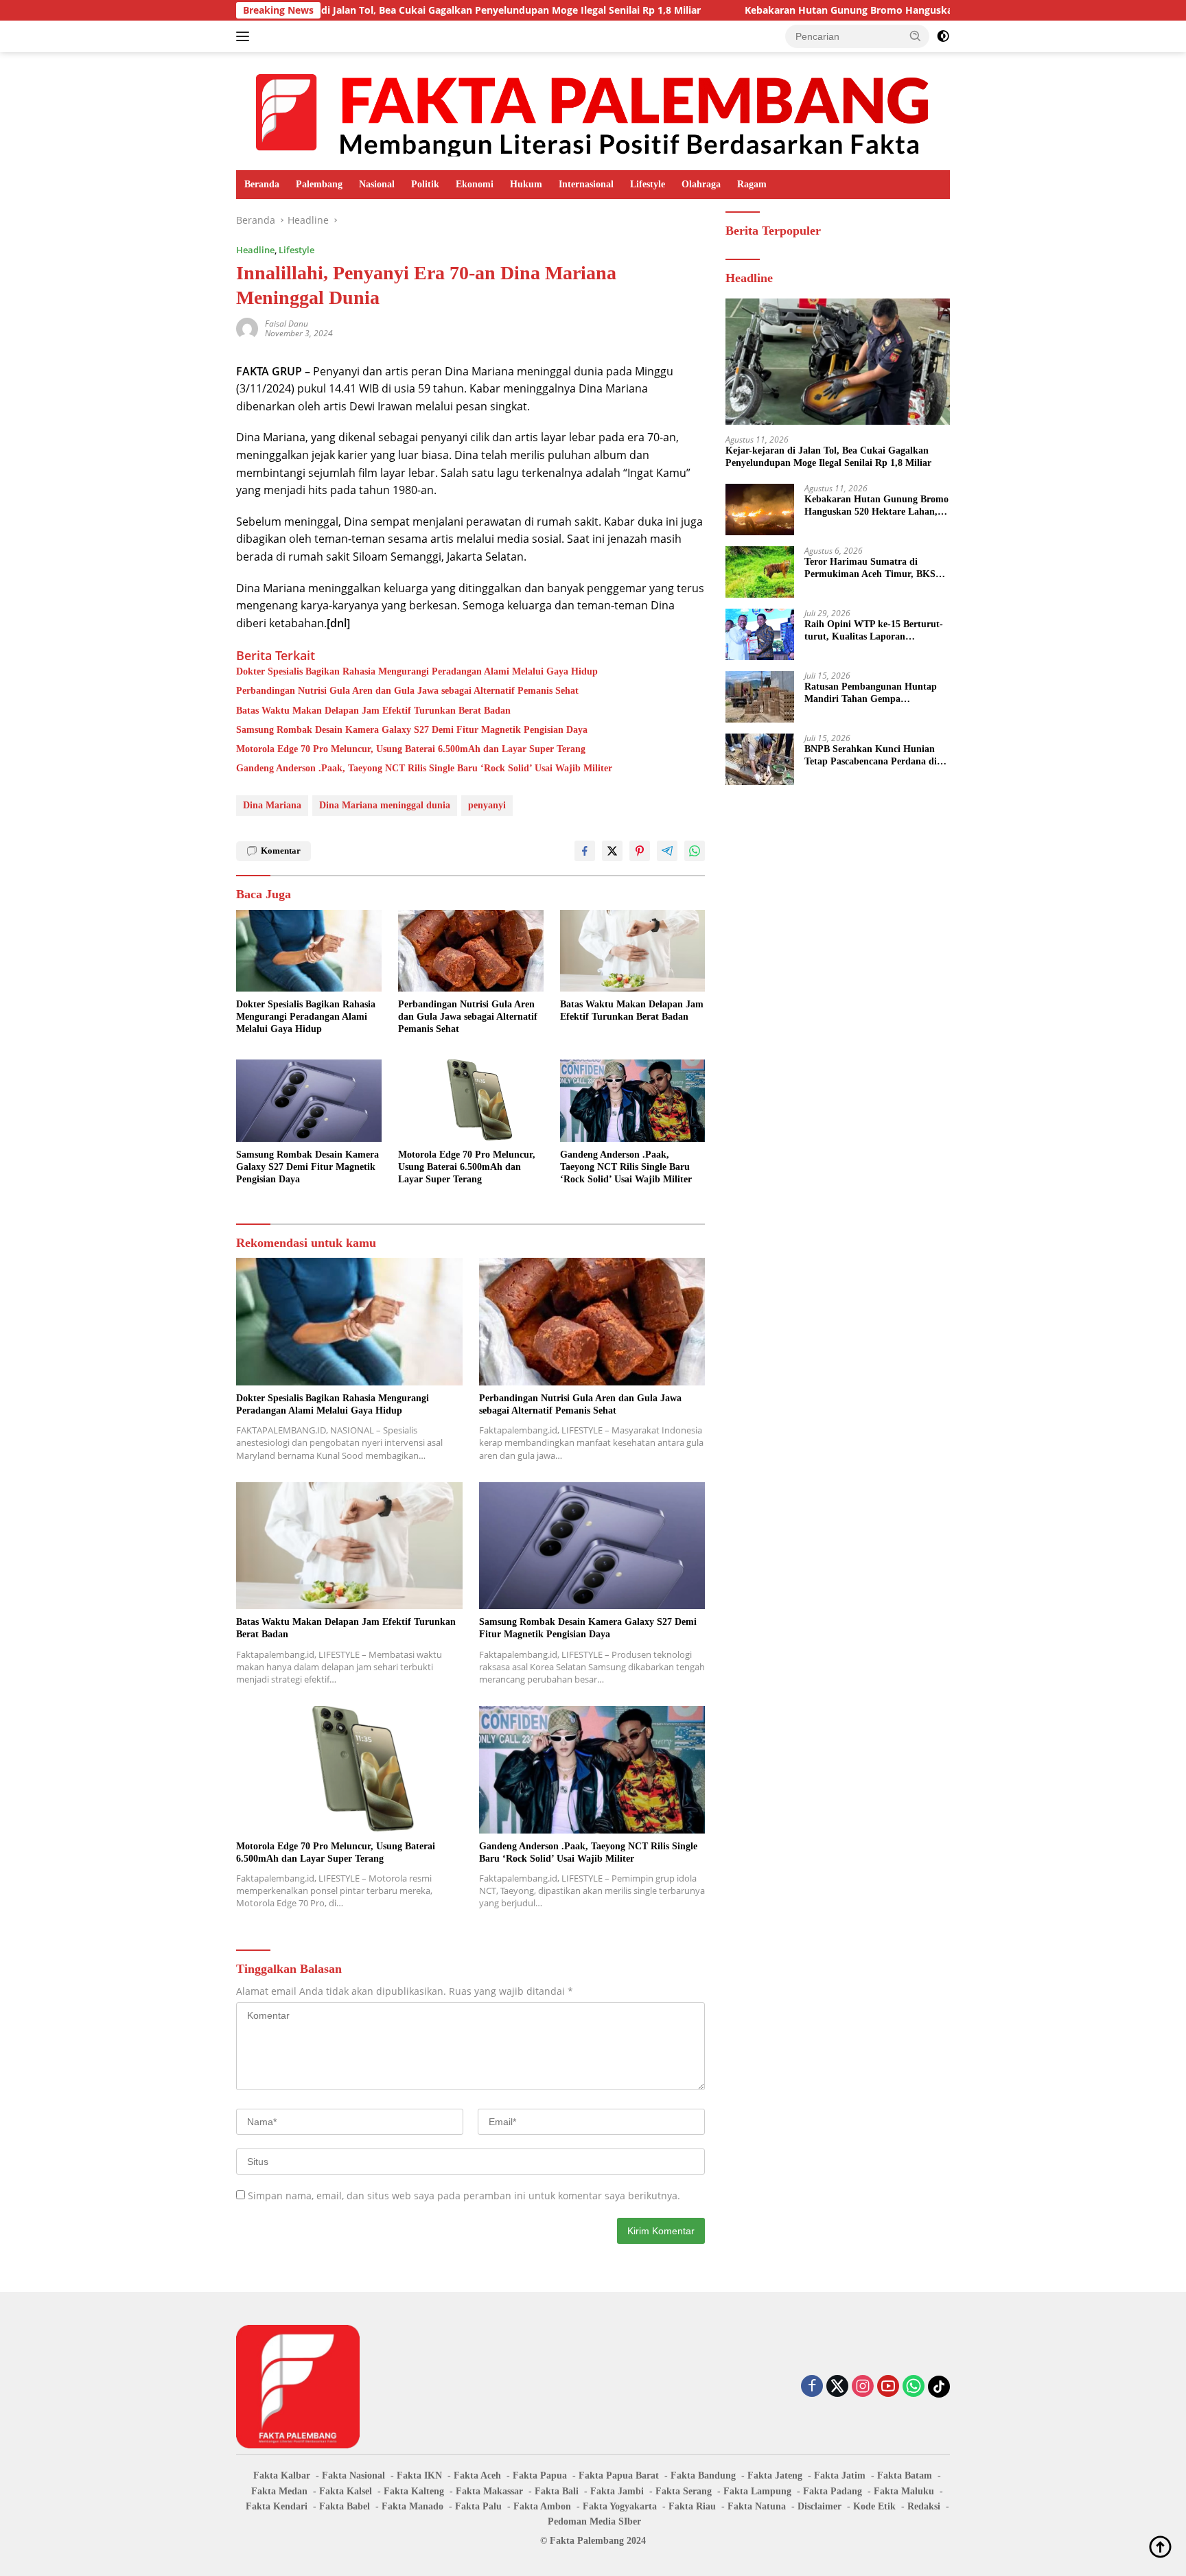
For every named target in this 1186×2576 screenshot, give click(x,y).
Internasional (586, 184)
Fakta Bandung (703, 2475)
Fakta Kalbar (282, 2475)
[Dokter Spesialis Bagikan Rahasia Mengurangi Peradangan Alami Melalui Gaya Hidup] (309, 951)
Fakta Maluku (904, 2491)
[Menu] (245, 36)
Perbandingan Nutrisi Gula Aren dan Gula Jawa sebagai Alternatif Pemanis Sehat (407, 691)
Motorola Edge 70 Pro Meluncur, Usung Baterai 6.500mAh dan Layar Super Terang (411, 749)
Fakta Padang (833, 2491)
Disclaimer (819, 2506)
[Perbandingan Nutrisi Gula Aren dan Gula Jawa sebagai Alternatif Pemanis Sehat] (471, 951)
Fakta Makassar (489, 2491)
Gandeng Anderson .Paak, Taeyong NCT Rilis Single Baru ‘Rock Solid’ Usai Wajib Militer (424, 768)
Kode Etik (874, 2506)
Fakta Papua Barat (619, 2475)
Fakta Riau (692, 2506)
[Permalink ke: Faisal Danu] (247, 327)
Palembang (319, 184)
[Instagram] (863, 2387)
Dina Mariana (272, 805)
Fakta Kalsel (346, 2491)
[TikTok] (939, 2387)
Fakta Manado (412, 2506)
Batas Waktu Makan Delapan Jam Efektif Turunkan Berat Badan (373, 711)
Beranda (262, 184)
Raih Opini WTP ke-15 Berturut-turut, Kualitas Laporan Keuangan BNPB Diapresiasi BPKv (874, 631)
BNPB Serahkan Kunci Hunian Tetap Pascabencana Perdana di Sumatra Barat (871, 756)
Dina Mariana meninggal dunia (385, 805)
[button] (916, 36)
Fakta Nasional (353, 2475)
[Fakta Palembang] (593, 110)
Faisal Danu (287, 324)
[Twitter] (837, 2387)
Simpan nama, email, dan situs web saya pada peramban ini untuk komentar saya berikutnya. (464, 2196)
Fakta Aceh (477, 2475)
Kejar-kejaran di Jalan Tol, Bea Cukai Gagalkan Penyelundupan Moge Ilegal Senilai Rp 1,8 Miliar (368, 10)
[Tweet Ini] (612, 851)
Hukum (526, 184)
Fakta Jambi (617, 2491)
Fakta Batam (905, 2475)
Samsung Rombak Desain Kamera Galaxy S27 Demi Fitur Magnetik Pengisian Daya (412, 730)
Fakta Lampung (757, 2491)
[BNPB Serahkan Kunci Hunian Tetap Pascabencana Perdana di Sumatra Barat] (760, 759)
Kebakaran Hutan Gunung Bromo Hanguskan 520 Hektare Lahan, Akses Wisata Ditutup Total (855, 10)
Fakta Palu (478, 2506)
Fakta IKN (419, 2475)
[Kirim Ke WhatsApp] (695, 851)
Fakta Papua (540, 2475)
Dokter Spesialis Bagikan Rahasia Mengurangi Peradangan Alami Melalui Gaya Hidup (417, 671)
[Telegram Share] (667, 851)
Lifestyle (648, 184)
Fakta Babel (345, 2506)
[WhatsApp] (914, 2387)
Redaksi (924, 2506)
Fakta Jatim (840, 2475)
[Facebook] (812, 2387)
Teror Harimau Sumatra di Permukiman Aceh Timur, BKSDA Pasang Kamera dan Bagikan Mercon (876, 569)
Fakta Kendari (277, 2506)
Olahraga (701, 184)
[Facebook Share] (585, 851)
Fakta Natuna (757, 2506)
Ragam (752, 184)
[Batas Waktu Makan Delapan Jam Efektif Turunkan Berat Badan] (633, 951)
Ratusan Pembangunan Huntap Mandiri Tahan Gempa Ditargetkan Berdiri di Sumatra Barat (871, 693)
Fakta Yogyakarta (620, 2506)
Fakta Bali (557, 2491)
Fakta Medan (279, 2491)
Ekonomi (475, 184)
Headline (255, 250)
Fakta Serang (684, 2491)
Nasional (377, 184)
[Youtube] (888, 2387)
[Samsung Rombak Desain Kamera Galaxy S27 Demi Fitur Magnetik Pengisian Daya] (309, 1100)
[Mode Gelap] (943, 36)
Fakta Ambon (542, 2506)
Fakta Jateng (775, 2475)
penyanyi (487, 805)
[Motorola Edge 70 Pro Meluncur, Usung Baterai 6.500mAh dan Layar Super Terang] (471, 1100)
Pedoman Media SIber (594, 2521)
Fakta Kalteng (414, 2491)
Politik (425, 184)
